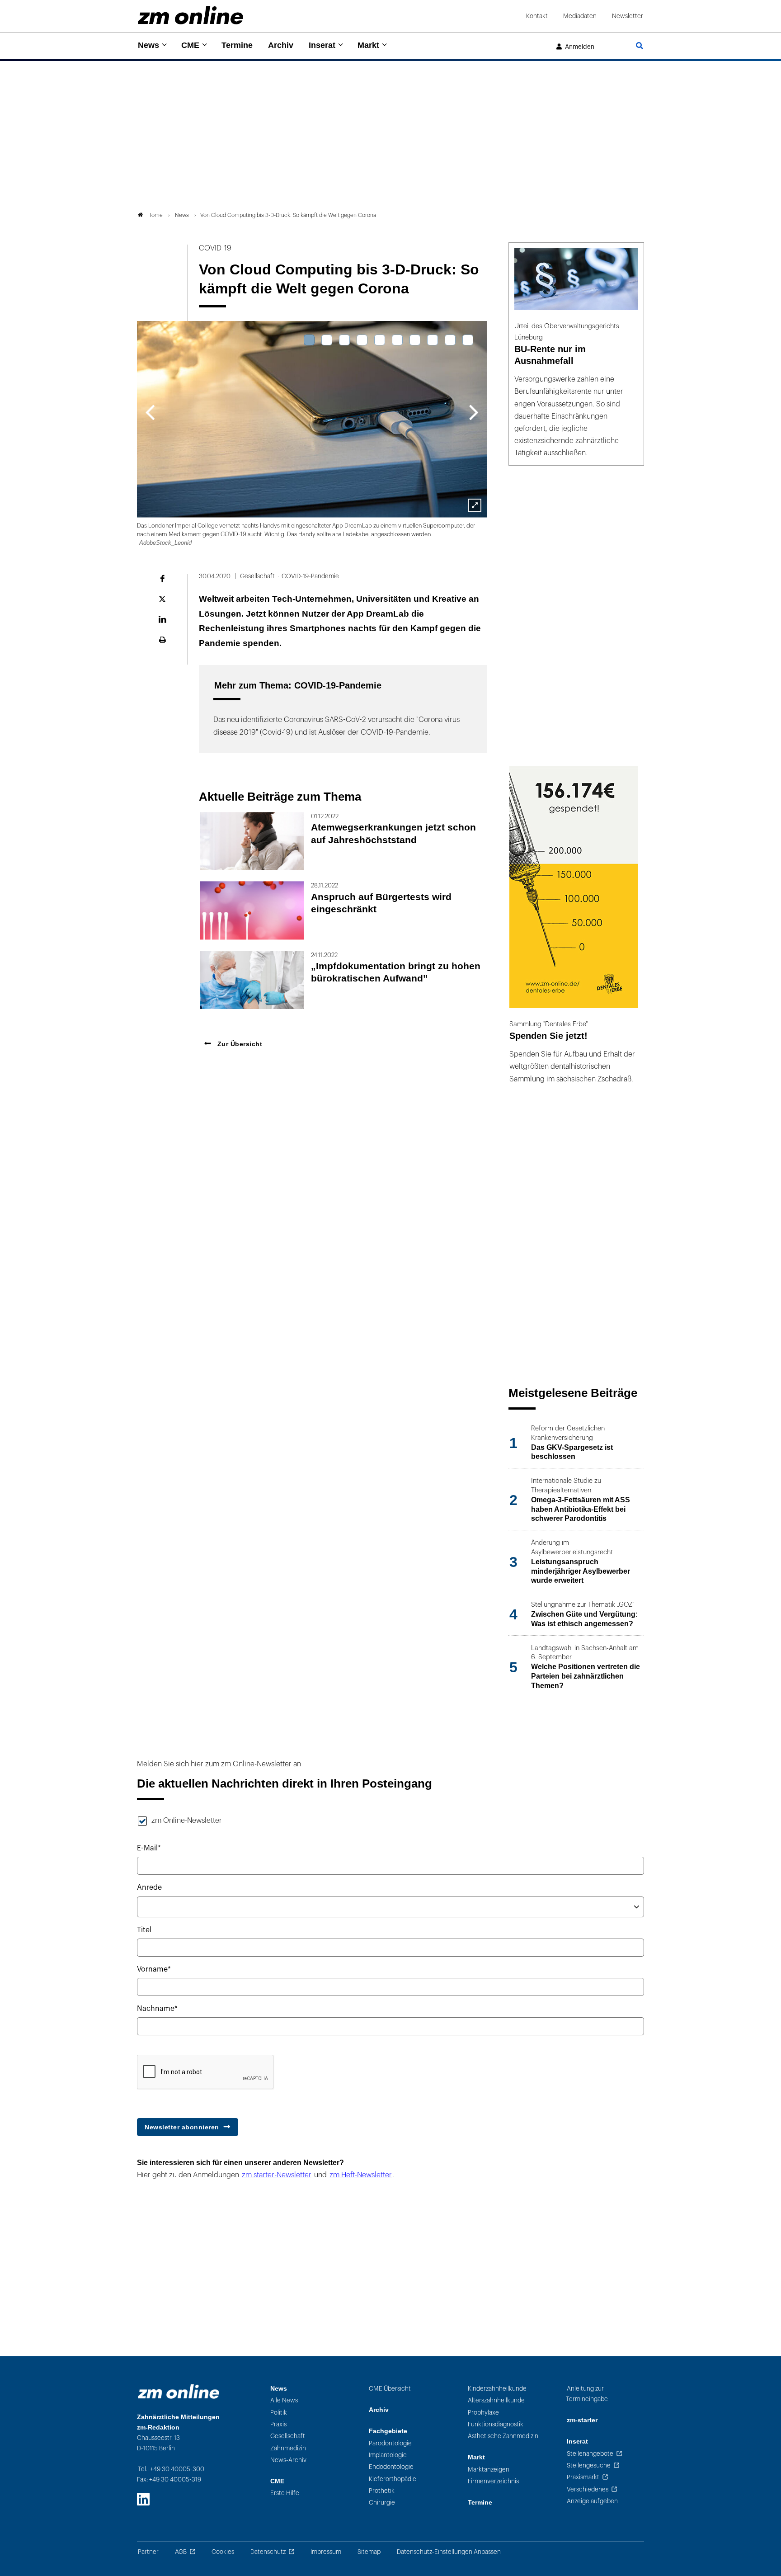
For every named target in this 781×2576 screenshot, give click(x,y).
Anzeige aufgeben (592, 2501)
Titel (144, 1930)
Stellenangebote (590, 2454)
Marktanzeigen (489, 2470)
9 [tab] (450, 340)
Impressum (326, 2552)
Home (155, 215)
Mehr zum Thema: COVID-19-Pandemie (298, 685)
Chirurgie (382, 2503)
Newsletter (628, 16)
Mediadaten (580, 16)
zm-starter (582, 2420)
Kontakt (537, 16)
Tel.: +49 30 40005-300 (171, 2469)
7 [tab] (415, 340)
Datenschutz (268, 2552)
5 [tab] (380, 340)
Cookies (223, 2552)
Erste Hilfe (285, 2493)
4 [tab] (362, 340)
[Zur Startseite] (191, 15)
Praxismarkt (583, 2477)
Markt (368, 45)
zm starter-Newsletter (277, 2175)
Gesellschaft (288, 2436)
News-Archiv (288, 2460)
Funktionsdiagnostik (496, 2424)
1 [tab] (309, 340)
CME (190, 45)
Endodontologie (391, 2467)
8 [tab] (433, 340)
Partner (148, 2552)
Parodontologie (390, 2443)
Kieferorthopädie (393, 2479)
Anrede (149, 1887)
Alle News (284, 2400)
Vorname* (154, 1969)
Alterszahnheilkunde (496, 2400)
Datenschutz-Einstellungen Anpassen (449, 2552)
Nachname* (157, 2009)
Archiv (281, 45)
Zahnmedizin (288, 2448)
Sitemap (369, 2552)
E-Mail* (149, 1848)
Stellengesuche (589, 2465)
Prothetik (382, 2491)
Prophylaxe (483, 2413)
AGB (181, 2552)
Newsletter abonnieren (182, 2127)
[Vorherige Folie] (150, 411)
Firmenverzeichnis (493, 2481)
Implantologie (388, 2455)
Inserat (322, 45)
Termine (237, 45)
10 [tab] (468, 340)
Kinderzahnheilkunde (497, 2389)
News (148, 45)
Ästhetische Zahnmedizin (503, 2436)
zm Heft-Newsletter (361, 2175)
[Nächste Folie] (474, 411)
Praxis (278, 2424)
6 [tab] (397, 340)
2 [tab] (327, 340)
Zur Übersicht (239, 1044)
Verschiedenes (588, 2489)
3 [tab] (344, 340)
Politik (279, 2413)
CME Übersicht (390, 2389)
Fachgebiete (388, 2431)
